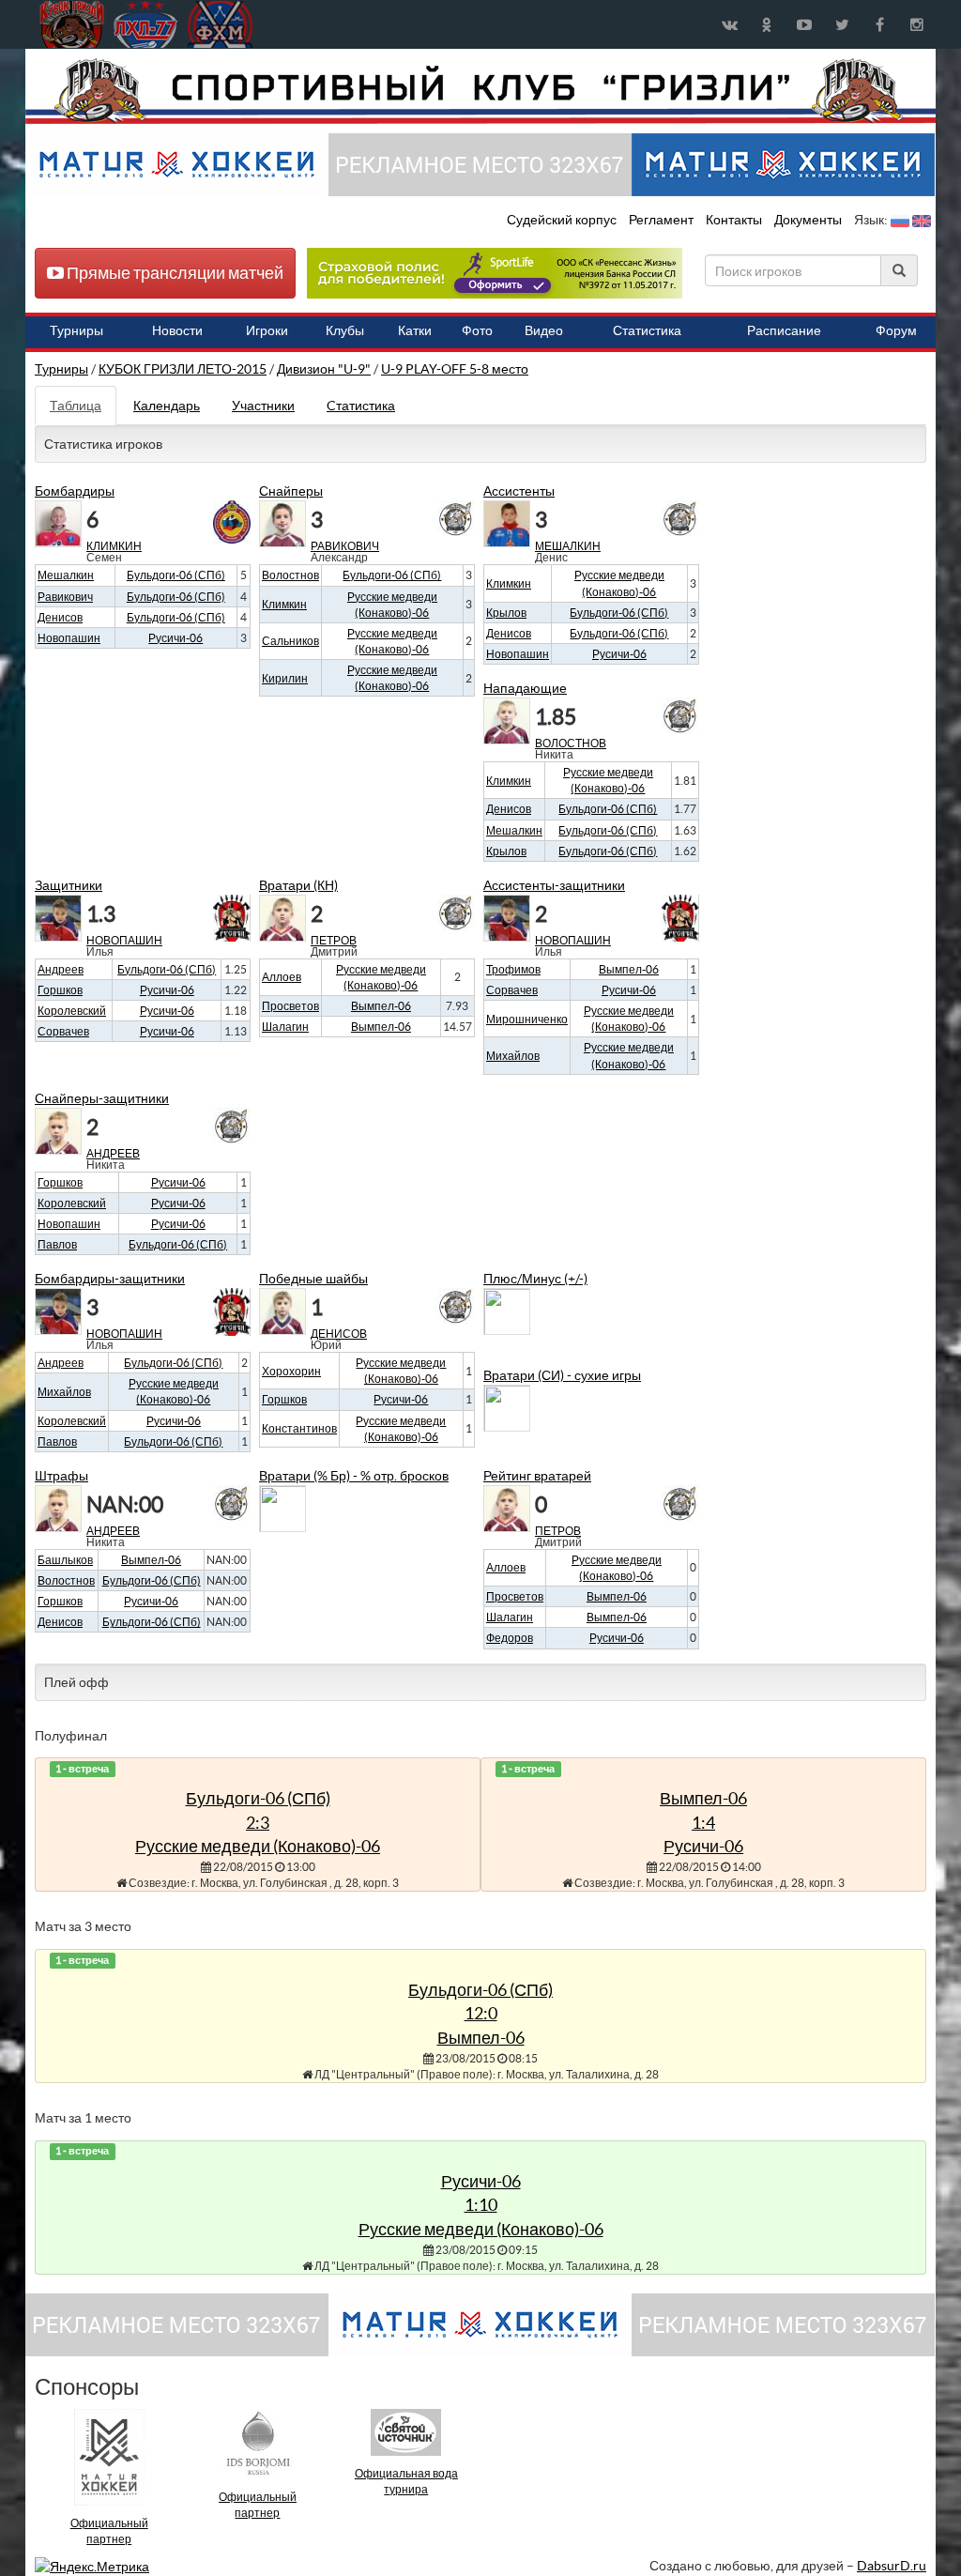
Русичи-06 (703, 1846)
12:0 (481, 2013)
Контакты (734, 220)
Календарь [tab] (167, 406)
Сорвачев (63, 1031)
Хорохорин (291, 1371)
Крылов (506, 613)
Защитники (69, 885)
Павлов (57, 1244)
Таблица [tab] (76, 406)
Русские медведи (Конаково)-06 (258, 1846)
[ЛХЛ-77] (495, 272)
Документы (809, 220)
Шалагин (285, 1027)
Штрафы (61, 1476)
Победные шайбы (313, 1279)
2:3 (258, 1823)
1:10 (481, 2205)
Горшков (60, 990)
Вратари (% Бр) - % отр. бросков (354, 1476)
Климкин (114, 546)
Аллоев (282, 977)
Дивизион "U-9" (324, 369)
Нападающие (525, 688)
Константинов (299, 1428)
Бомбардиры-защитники (110, 1279)
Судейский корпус (563, 220)
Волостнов (290, 575)
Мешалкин (66, 575)
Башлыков (65, 1560)
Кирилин (285, 678)
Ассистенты (519, 491)
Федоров (510, 1638)
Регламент (663, 220)
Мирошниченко (527, 1019)
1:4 (703, 1823)
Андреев (61, 969)
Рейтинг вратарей (537, 1476)
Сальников (290, 641)
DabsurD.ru (892, 2566)
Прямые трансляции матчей (174, 273)
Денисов (60, 617)
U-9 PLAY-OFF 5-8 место (455, 369)
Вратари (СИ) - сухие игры (562, 1375)
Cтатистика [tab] (361, 406)
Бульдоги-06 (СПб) (258, 1798)
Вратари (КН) (298, 885)
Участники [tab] (263, 406)
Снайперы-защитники (102, 1098)
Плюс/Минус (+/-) (535, 1279)
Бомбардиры (75, 491)
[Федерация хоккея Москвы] (220, 24)
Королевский (72, 1011)
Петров (334, 940)
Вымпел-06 (703, 1798)
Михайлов (513, 1056)
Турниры (61, 369)
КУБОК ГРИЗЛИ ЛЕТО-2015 (183, 369)
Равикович (65, 597)
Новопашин (69, 638)
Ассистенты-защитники (554, 885)
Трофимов (513, 969)
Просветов (290, 1006)
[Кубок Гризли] (480, 90)
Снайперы (291, 491)
